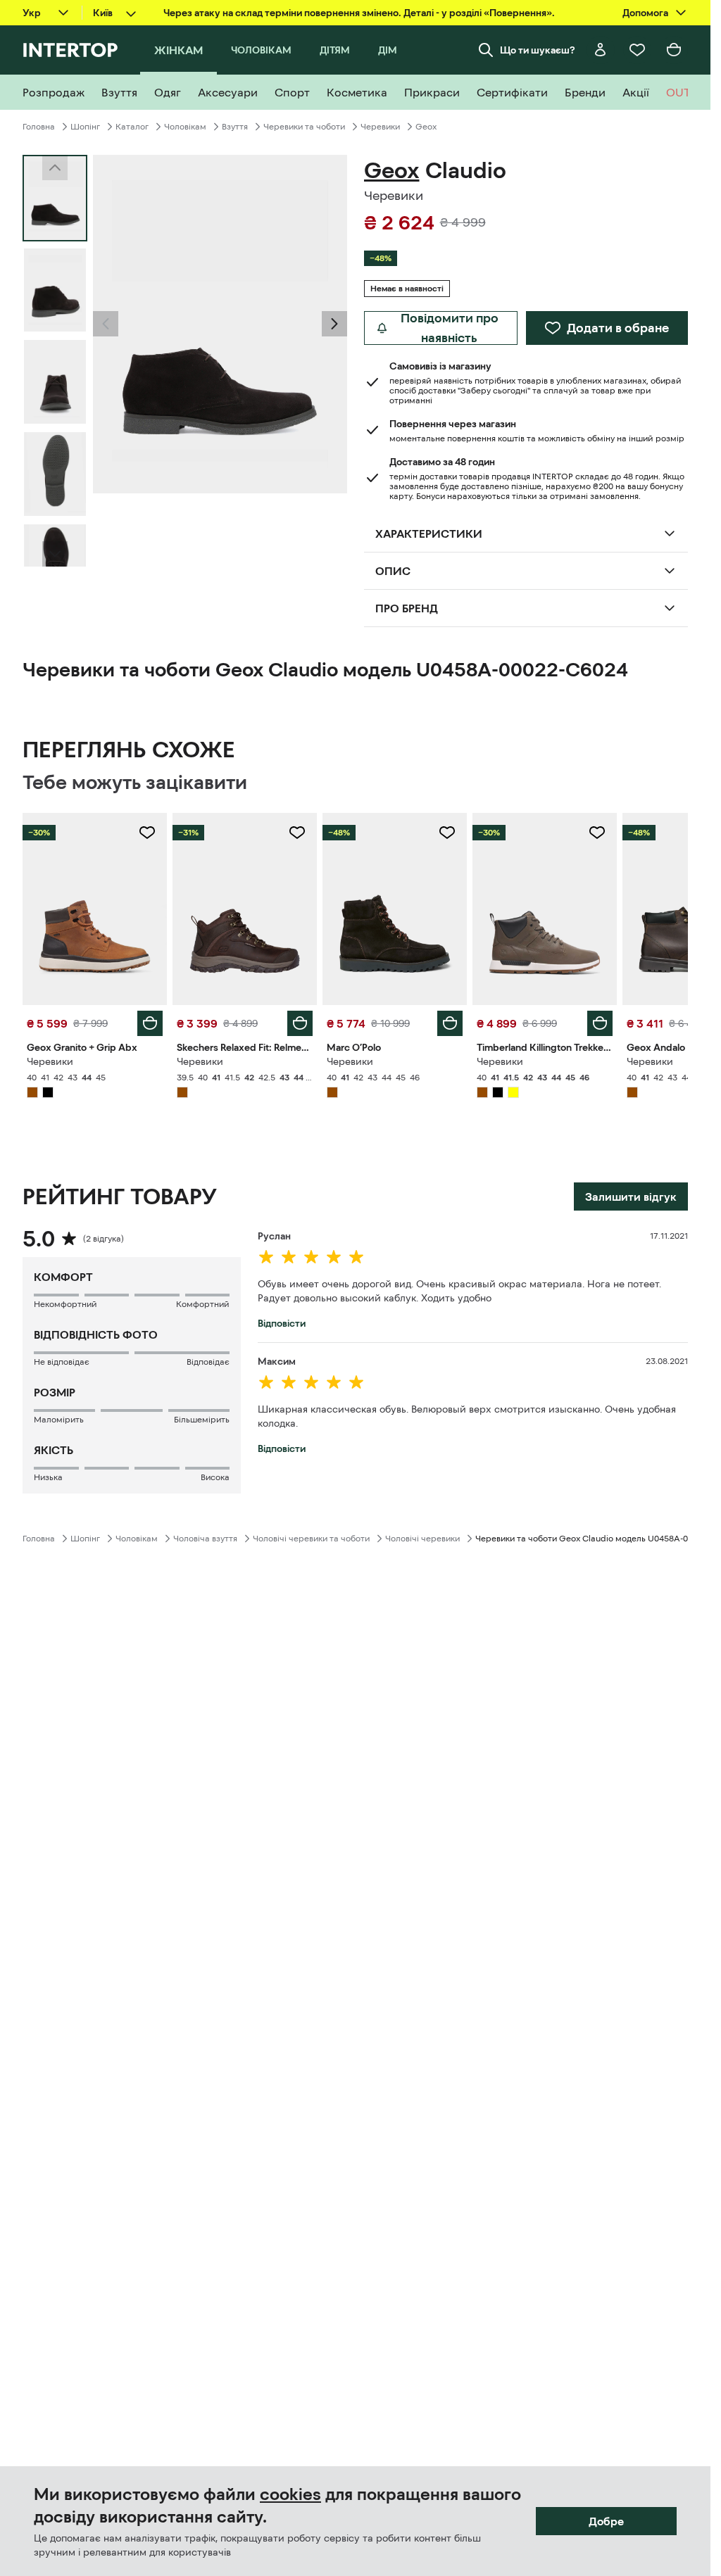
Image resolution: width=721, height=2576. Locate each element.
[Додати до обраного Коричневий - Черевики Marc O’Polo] (447, 833)
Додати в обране (618, 328)
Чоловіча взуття (205, 1539)
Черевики (380, 127)
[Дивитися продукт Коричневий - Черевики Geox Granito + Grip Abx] (95, 909)
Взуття (235, 127)
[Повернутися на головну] (70, 50)
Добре (606, 2521)
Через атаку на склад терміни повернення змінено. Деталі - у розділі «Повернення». (359, 13)
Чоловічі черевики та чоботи (311, 1539)
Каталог (132, 127)
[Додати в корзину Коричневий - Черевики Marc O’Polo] (450, 1023)
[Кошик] (674, 50)
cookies (290, 2494)
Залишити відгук (631, 1197)
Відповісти (282, 1323)
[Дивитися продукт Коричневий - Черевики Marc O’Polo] (395, 909)
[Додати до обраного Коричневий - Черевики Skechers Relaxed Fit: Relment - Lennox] (297, 833)
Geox (426, 127)
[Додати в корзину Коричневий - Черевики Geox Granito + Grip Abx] (150, 1023)
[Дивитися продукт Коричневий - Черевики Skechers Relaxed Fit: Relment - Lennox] (245, 909)
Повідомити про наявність (450, 328)
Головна (39, 127)
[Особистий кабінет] (601, 50)
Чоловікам (185, 127)
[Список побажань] (637, 50)
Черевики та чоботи (304, 127)
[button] (106, 324)
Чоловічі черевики (422, 1539)
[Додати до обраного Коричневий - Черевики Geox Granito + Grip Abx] (147, 833)
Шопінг (85, 127)
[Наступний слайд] (55, 554)
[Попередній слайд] (106, 324)
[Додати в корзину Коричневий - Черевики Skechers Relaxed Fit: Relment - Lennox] (300, 1023)
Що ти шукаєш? (538, 50)
